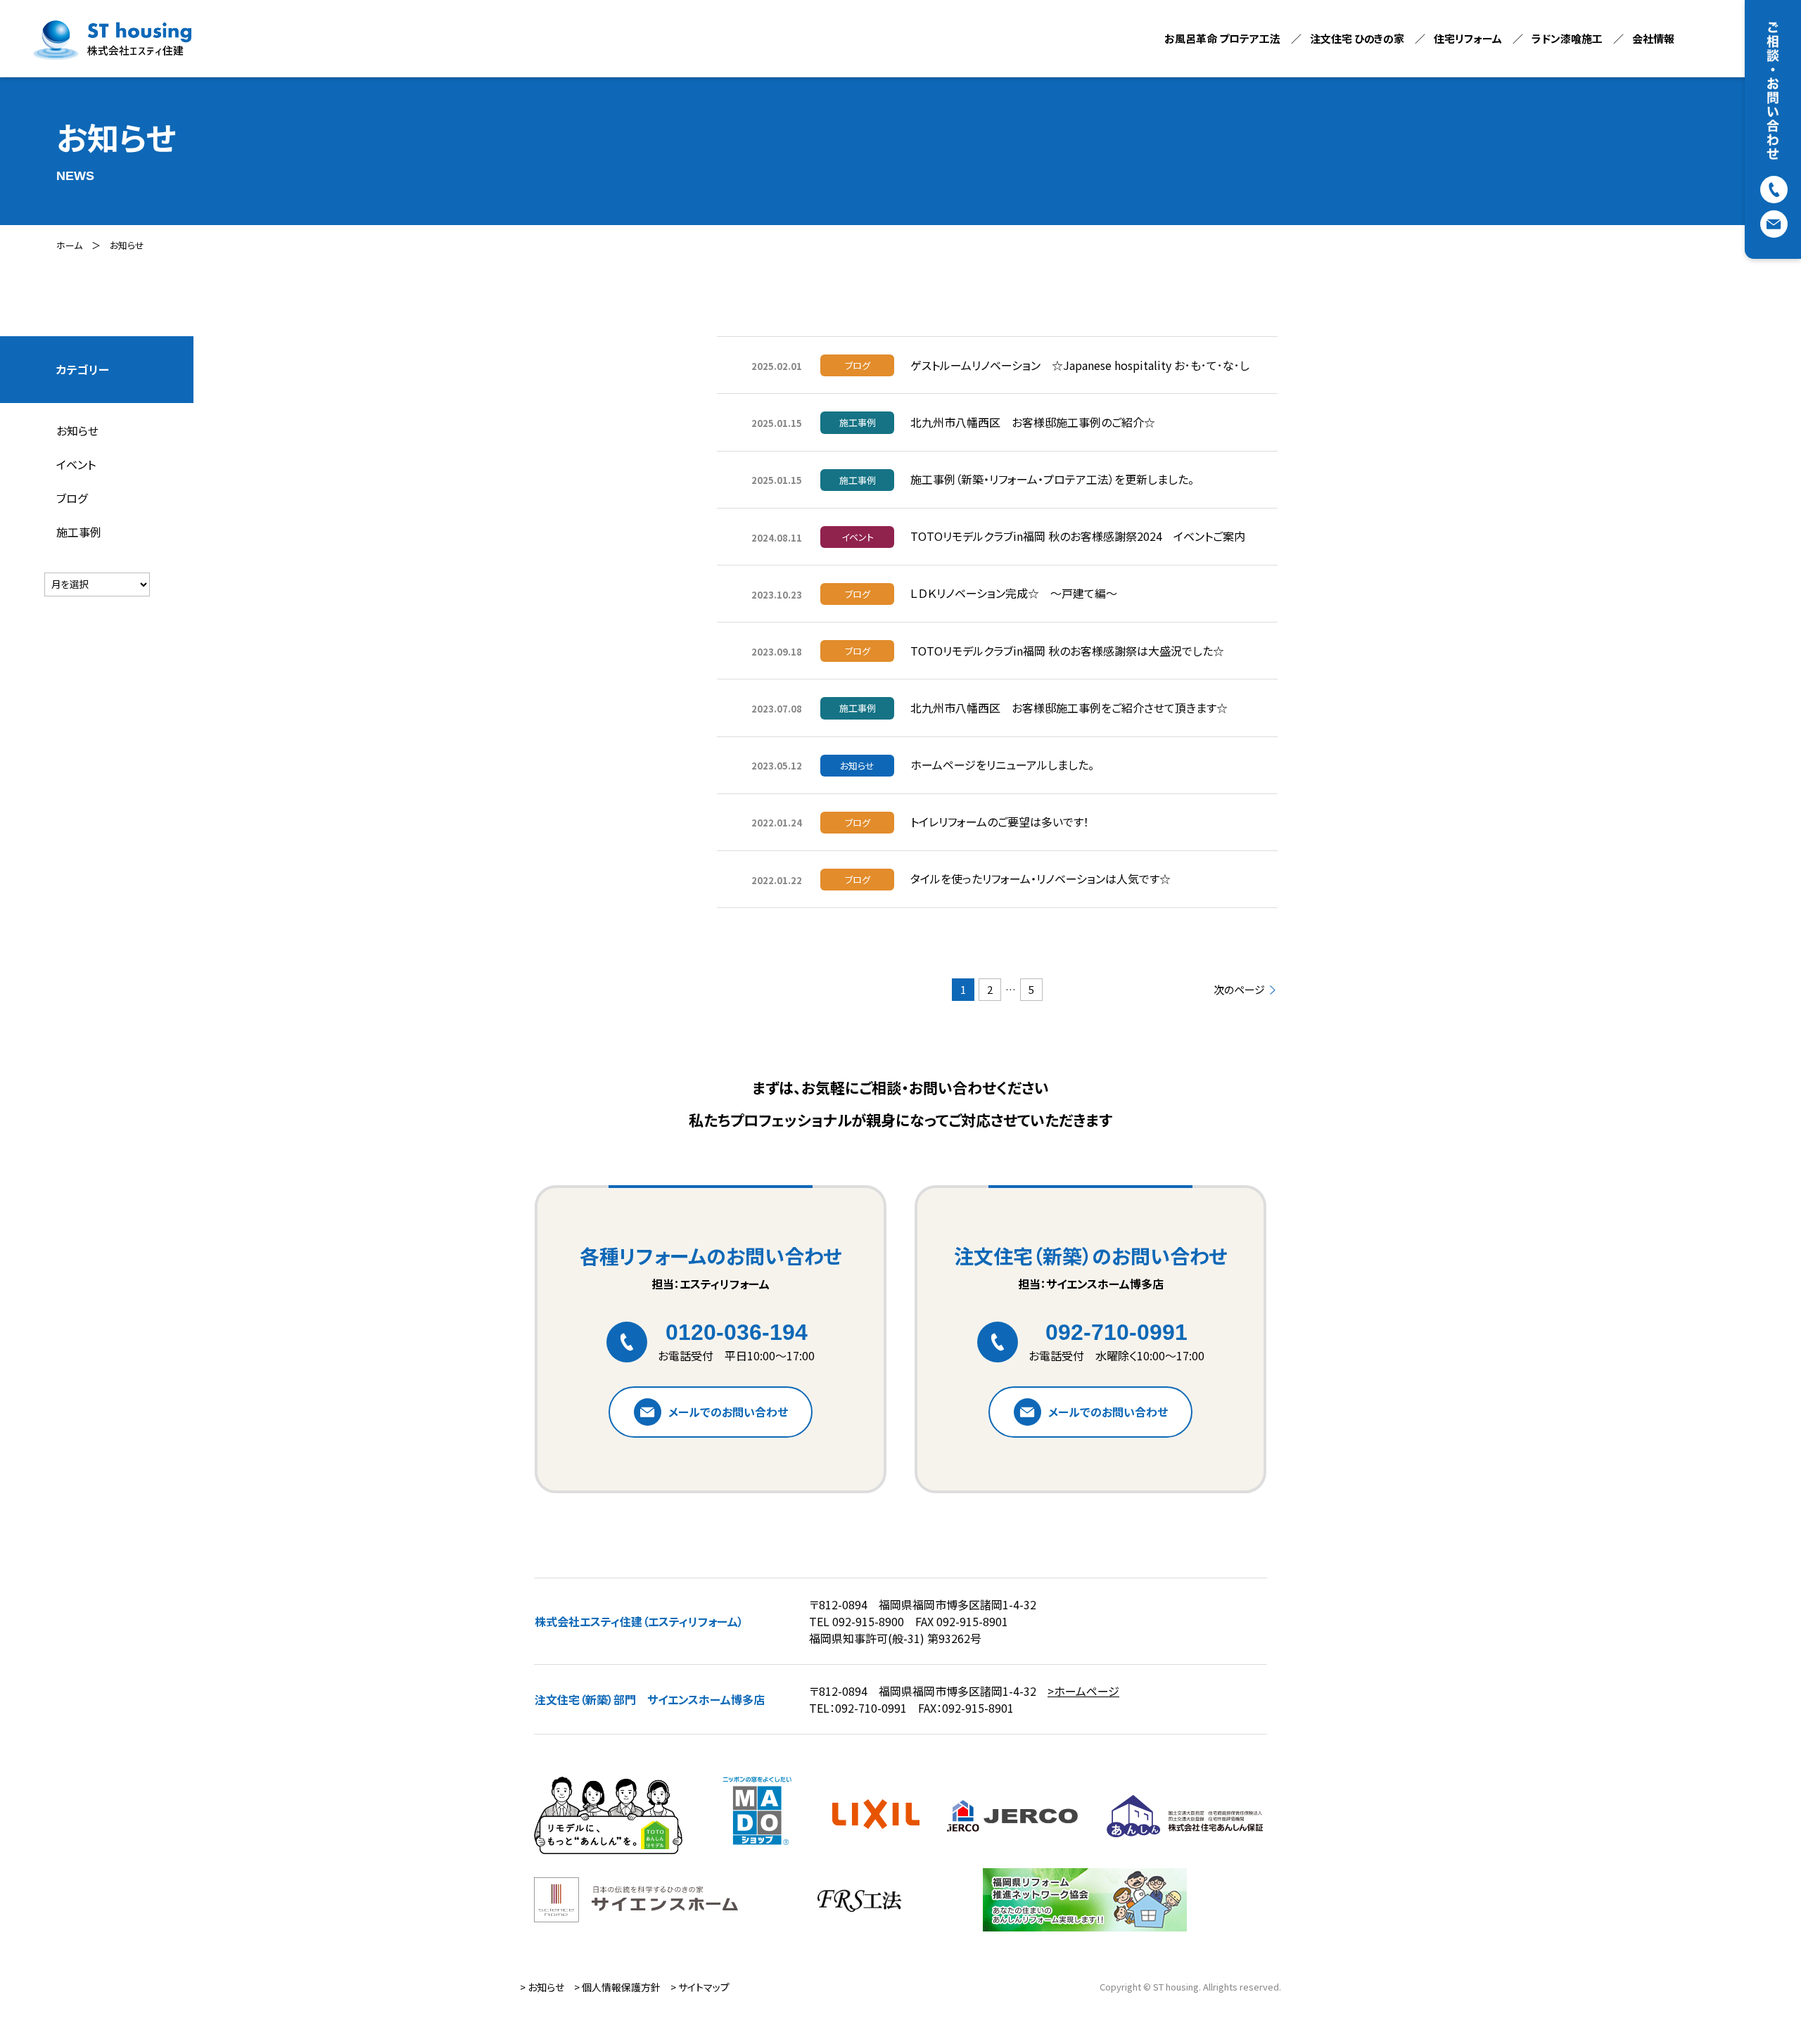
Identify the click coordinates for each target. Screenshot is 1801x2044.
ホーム (69, 245)
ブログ (72, 498)
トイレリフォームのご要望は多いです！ (1000, 822)
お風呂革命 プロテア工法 (1222, 38)
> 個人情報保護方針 (617, 1987)
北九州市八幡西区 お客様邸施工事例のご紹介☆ (1033, 422)
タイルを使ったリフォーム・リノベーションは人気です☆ (1040, 879)
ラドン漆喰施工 (1567, 38)
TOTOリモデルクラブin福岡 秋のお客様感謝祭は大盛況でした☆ (1067, 651)
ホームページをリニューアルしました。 (1002, 765)
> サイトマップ (700, 1987)
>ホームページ (1083, 1691)
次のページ (1239, 990)
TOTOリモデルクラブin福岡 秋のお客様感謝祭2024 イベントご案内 (1078, 536)
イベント (76, 464)
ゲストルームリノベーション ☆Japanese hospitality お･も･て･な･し (1080, 365)
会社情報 (1653, 38)
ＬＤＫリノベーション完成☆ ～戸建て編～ (1014, 593)
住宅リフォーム (1468, 38)
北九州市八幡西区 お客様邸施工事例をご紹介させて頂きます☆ (1069, 708)
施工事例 (79, 532)
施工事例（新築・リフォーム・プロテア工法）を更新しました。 (1052, 479)
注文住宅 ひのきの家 (1357, 38)
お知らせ (127, 245)
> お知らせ (542, 1987)
